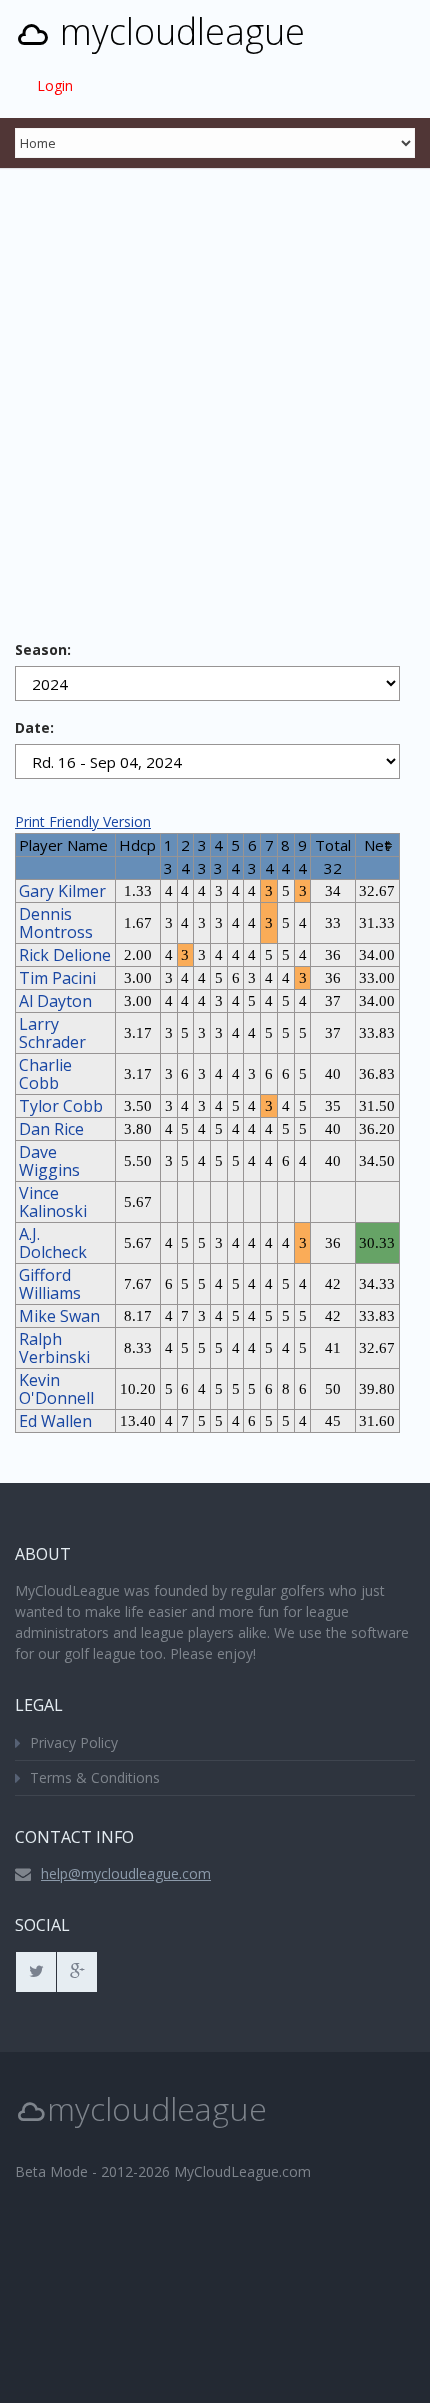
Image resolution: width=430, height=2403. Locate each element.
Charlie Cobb (45, 1074)
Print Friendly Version (83, 821)
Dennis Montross (56, 923)
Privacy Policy (74, 1742)
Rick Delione (65, 955)
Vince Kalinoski (53, 1202)
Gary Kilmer (62, 891)
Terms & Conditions (95, 1777)
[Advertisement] (215, 393)
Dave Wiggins (49, 1161)
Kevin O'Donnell (56, 1389)
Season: (43, 649)
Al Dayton (55, 1001)
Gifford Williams (50, 1284)
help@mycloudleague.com (126, 1873)
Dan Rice (51, 1129)
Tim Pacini (57, 978)
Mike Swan (59, 1316)
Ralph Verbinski (54, 1348)
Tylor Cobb (61, 1106)
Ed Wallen (55, 1421)
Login (55, 85)
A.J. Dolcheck (53, 1243)
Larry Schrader (52, 1033)
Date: (34, 727)
